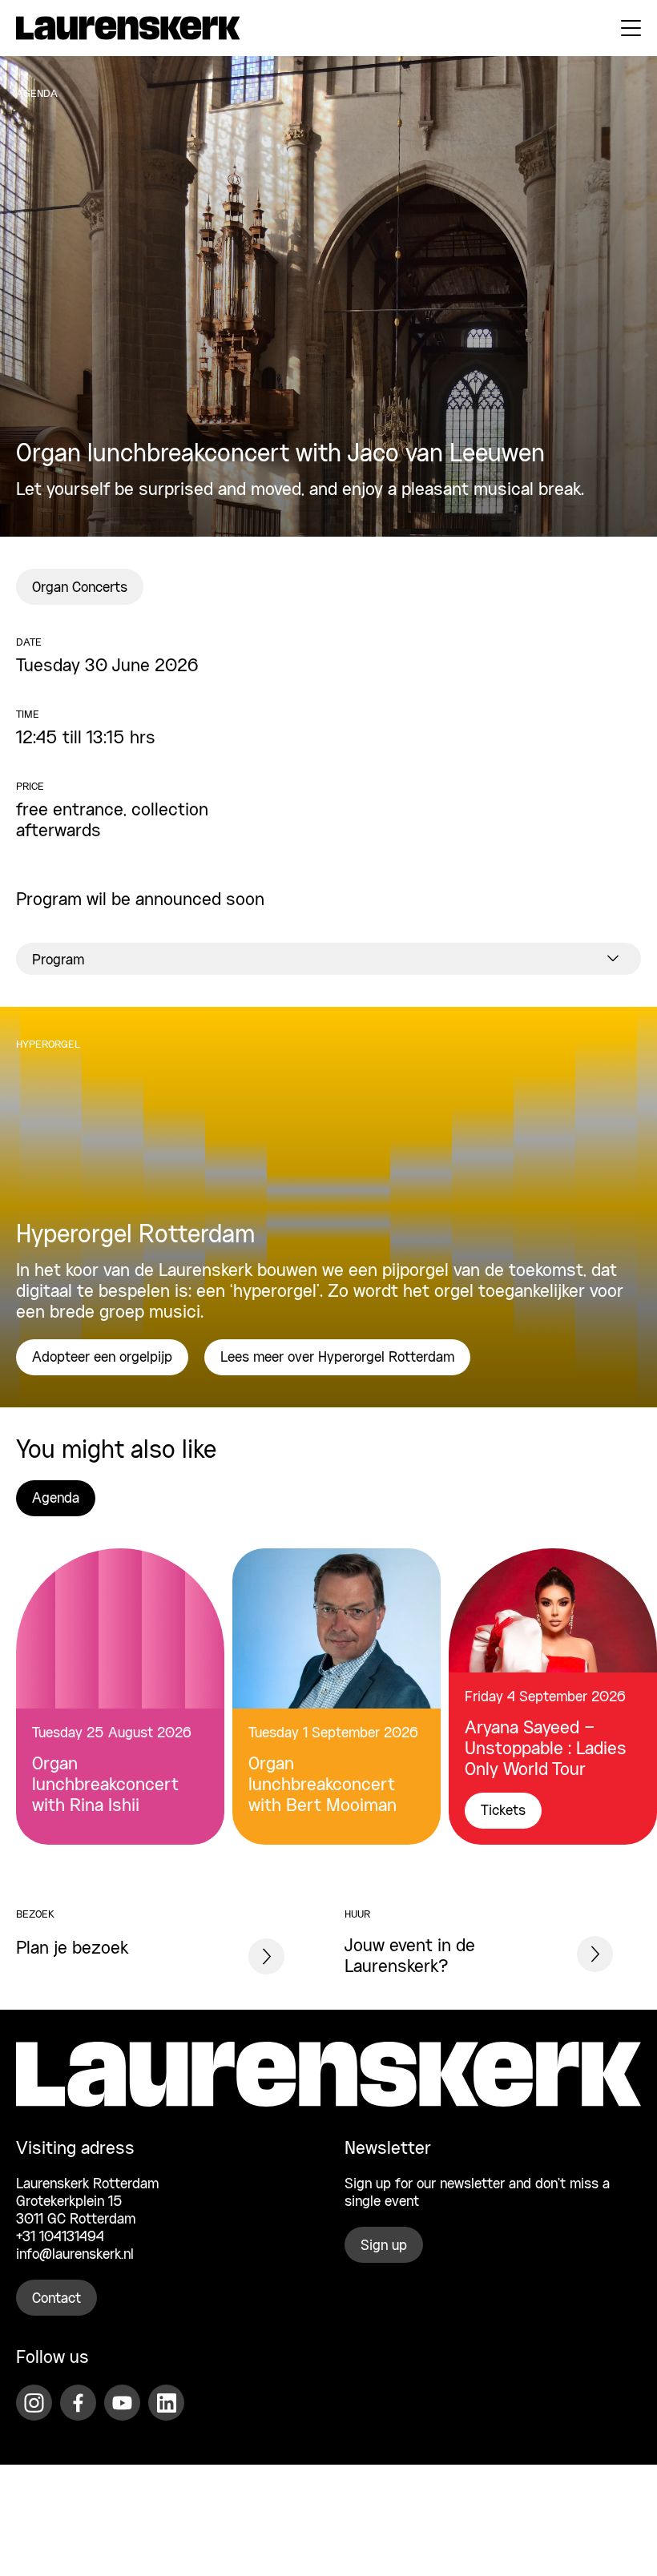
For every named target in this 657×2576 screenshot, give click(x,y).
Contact (56, 2299)
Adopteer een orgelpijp (102, 1358)
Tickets (503, 1811)
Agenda (56, 1499)
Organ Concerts (80, 588)
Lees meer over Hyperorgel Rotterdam (337, 1358)
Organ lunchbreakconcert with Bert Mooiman (322, 1785)
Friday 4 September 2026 (545, 1697)
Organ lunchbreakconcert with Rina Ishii (105, 1785)
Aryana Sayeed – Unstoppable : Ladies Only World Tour (546, 1749)
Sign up (384, 2246)
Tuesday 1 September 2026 (333, 1733)
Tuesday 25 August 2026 (112, 1733)
